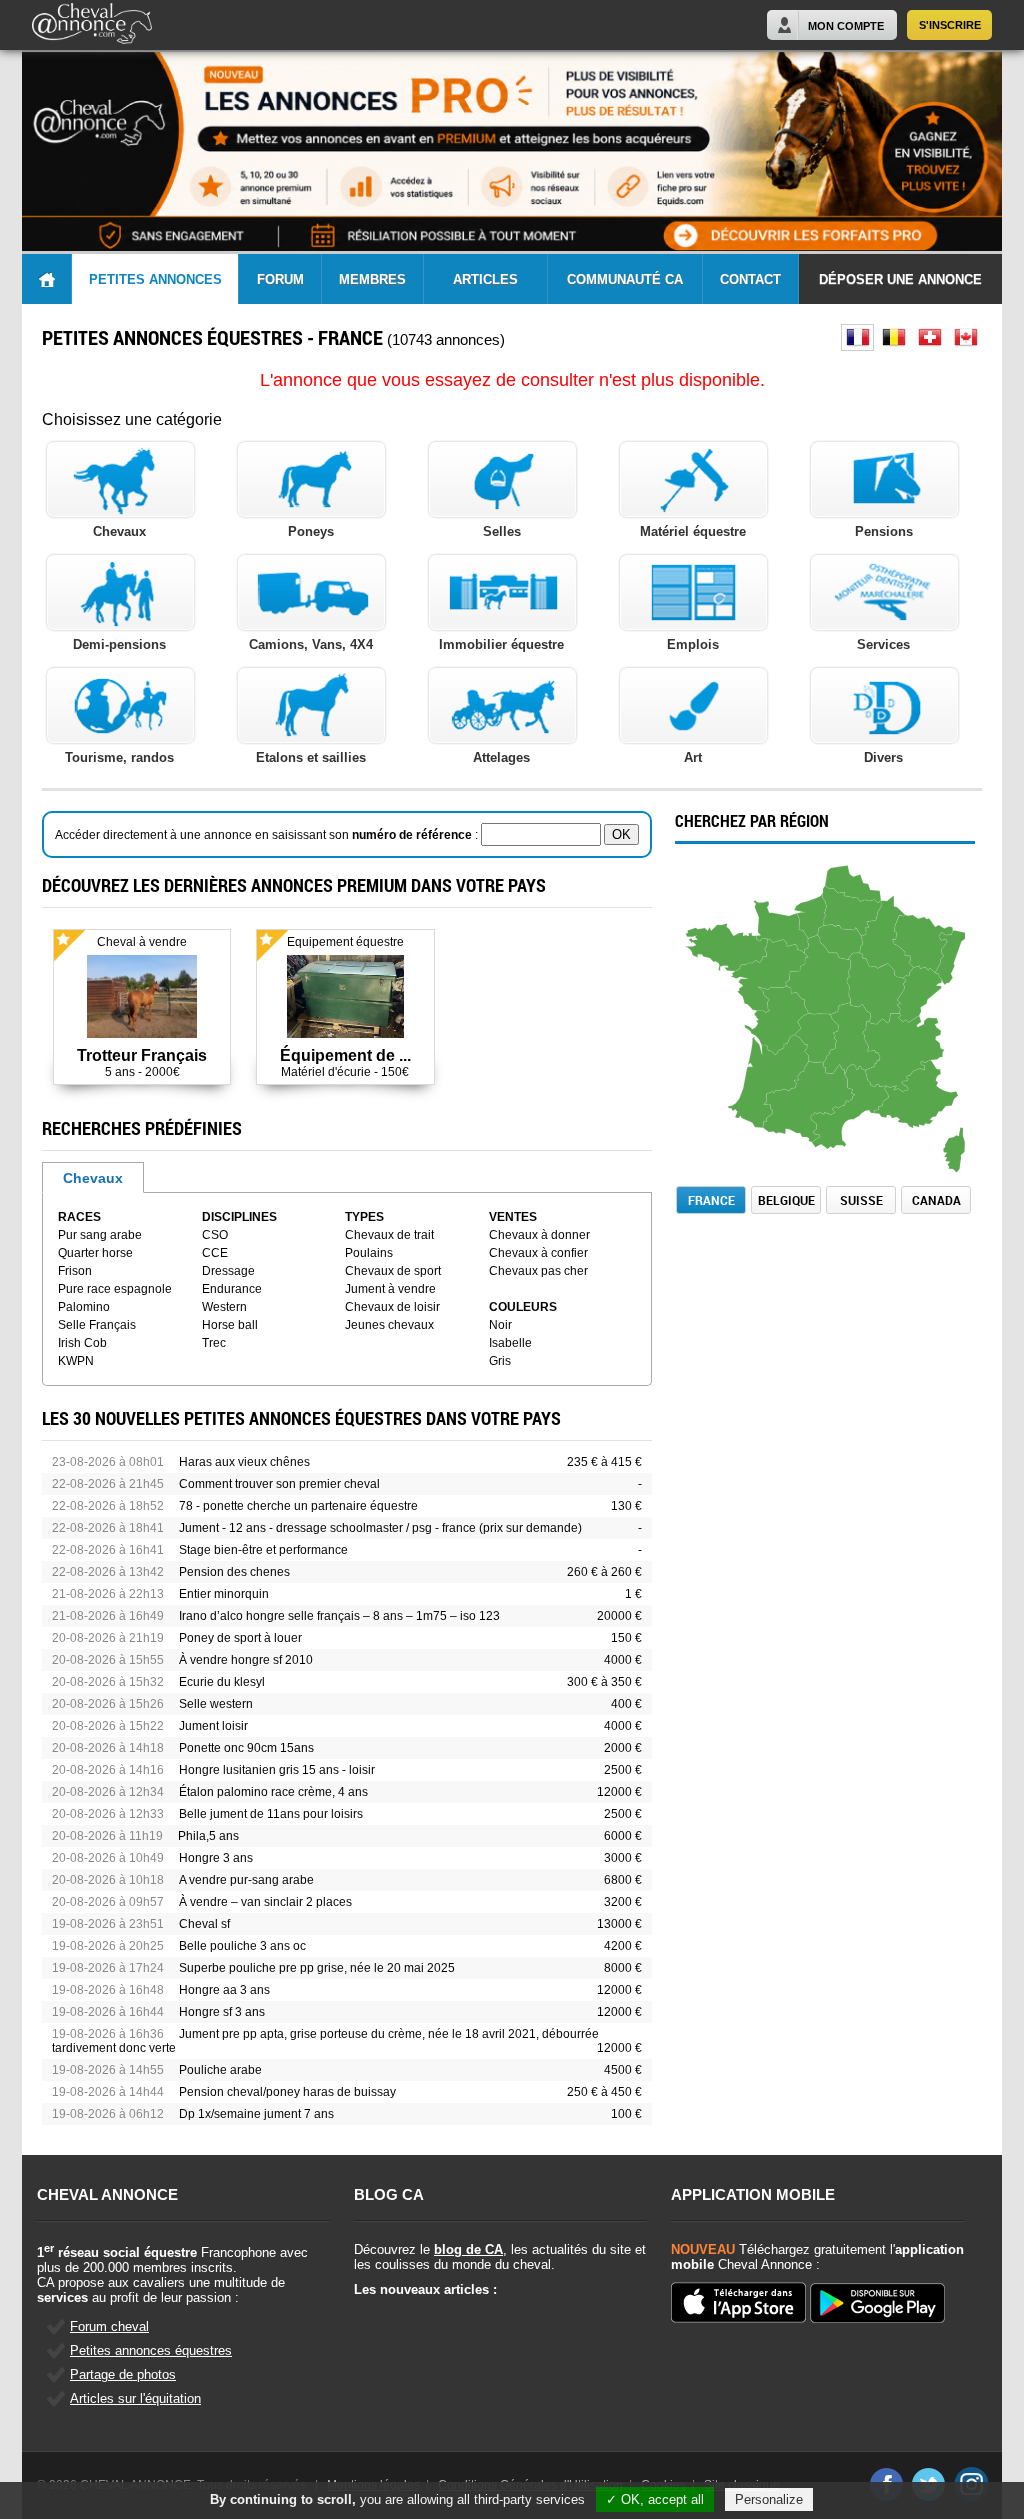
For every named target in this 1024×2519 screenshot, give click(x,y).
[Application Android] (877, 2304)
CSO (215, 1235)
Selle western (216, 1704)
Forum (280, 279)
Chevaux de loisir (392, 1307)
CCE (215, 1253)
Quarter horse (95, 1253)
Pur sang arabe (100, 1235)
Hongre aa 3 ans (224, 1990)
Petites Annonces (155, 279)
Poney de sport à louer (240, 1638)
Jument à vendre (390, 1289)
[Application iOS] (738, 2304)
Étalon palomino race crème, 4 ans (273, 1792)
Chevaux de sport (393, 1271)
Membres (372, 279)
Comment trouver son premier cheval (279, 1484)
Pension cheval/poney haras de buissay (287, 2092)
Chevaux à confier (538, 1253)
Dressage (228, 1271)
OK (621, 834)
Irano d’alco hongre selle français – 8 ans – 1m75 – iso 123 (339, 1616)
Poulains (369, 1253)
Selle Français (97, 1325)
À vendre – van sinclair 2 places (265, 1902)
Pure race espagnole (115, 1289)
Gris (500, 1361)
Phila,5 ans (208, 1836)
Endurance (232, 1289)
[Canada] (965, 337)
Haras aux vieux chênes (244, 1462)
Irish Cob (82, 1343)
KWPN (76, 1361)
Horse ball (230, 1325)
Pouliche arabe (220, 2070)
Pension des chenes (234, 1572)
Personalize (769, 2499)
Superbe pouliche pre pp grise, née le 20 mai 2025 (317, 1968)
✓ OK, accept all (655, 2499)
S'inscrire (950, 25)
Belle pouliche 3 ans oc (242, 1946)
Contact (750, 279)
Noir (500, 1325)
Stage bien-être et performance (263, 1550)
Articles (485, 279)
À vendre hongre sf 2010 (246, 1660)
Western (224, 1307)
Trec (214, 1343)
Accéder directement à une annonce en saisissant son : (268, 835)
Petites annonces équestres (151, 2350)
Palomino (84, 1307)
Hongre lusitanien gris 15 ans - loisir (277, 1770)
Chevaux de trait (389, 1235)
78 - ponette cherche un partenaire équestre (298, 1506)
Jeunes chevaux (389, 1325)
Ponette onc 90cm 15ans (246, 1748)
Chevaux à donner (539, 1235)
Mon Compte (846, 26)
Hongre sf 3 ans (222, 2012)
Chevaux (93, 1178)
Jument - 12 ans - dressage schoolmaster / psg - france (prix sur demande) (380, 1528)
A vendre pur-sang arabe (246, 1880)
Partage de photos (123, 2374)
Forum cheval (109, 2326)
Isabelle (510, 1343)
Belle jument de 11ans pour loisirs (271, 1814)
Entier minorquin (224, 1594)
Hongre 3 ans (216, 1858)
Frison (75, 1271)
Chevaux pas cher (538, 1271)
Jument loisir (213, 1726)
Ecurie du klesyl (222, 1682)
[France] (857, 337)
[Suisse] (929, 337)
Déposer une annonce (900, 279)
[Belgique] (893, 337)
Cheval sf (204, 1924)
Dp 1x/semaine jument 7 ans (256, 2114)
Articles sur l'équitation (135, 2398)
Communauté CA (625, 279)
